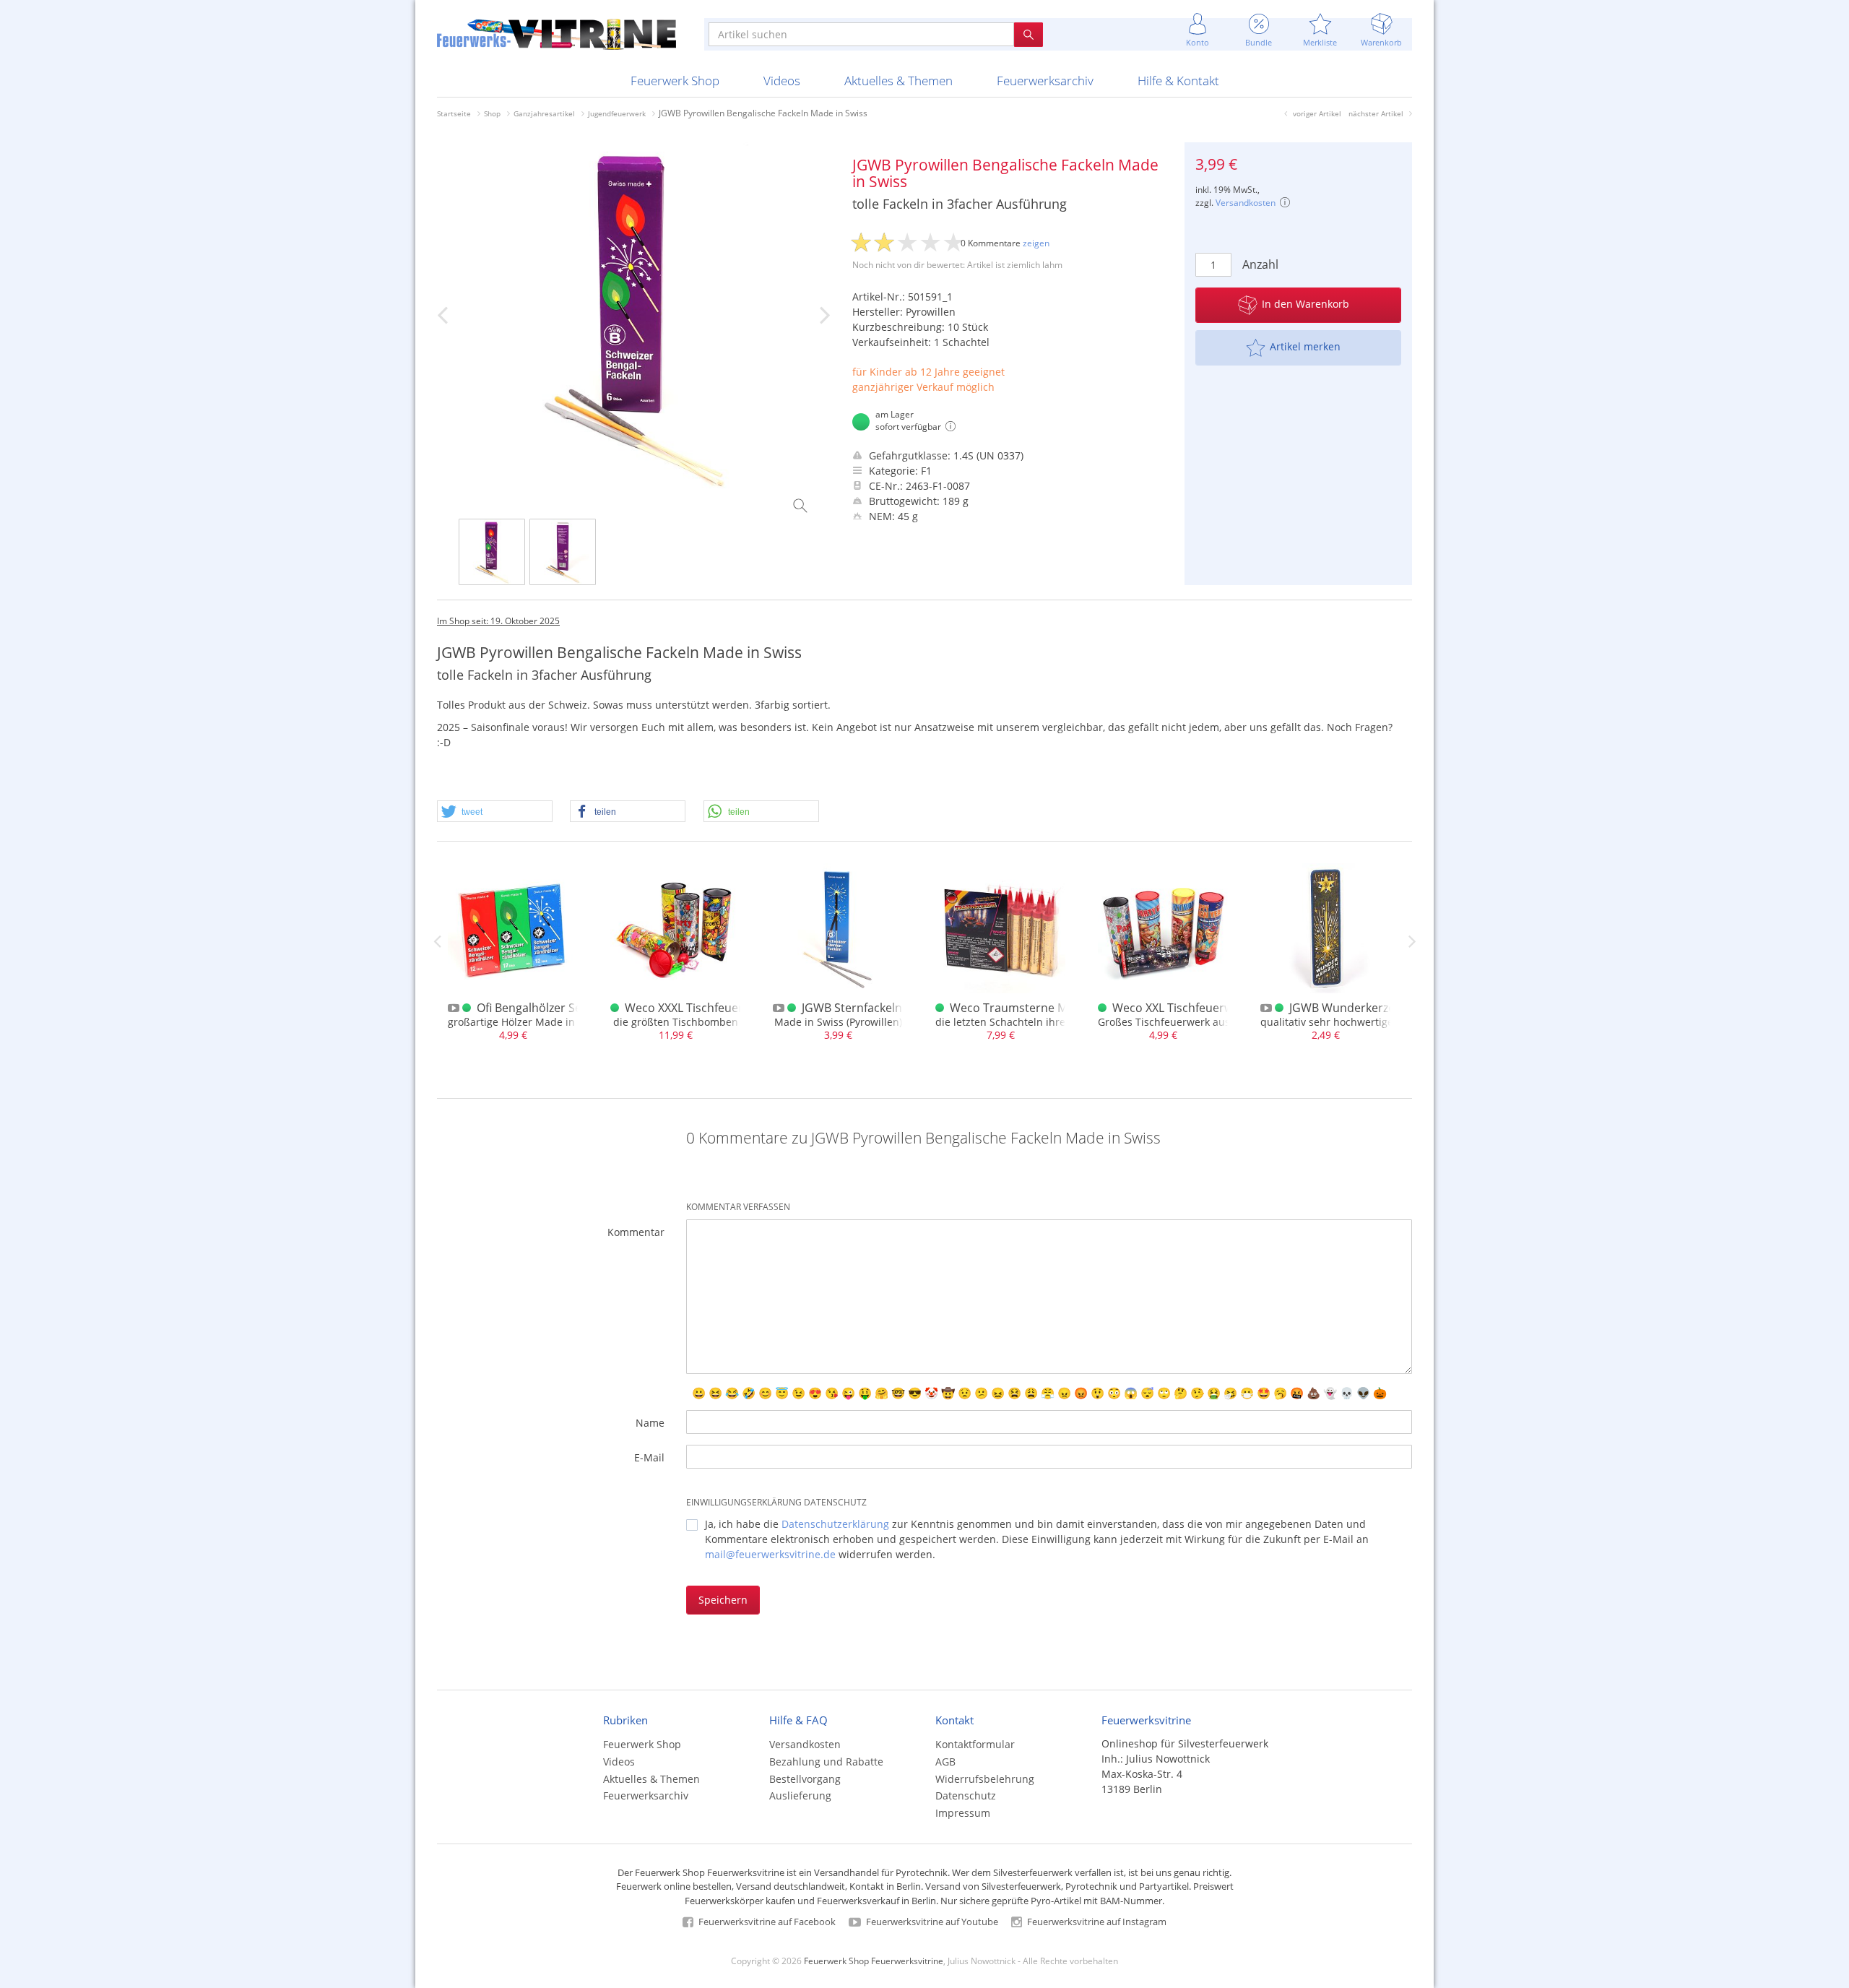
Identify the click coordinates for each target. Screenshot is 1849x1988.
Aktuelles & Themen (898, 81)
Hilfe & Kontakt (1178, 81)
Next (1412, 941)
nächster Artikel (1376, 113)
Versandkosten (1246, 203)
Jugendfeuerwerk (617, 113)
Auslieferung (800, 1795)
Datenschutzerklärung (835, 1524)
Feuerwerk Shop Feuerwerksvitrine (874, 1961)
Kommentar (636, 1232)
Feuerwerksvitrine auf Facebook (766, 1922)
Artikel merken (1305, 346)
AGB (945, 1762)
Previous (437, 941)
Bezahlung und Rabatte (826, 1762)
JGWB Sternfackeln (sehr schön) (887, 1008)
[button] (495, 812)
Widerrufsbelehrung (985, 1779)
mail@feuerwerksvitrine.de (770, 1554)
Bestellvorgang (805, 1779)
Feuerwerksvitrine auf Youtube (931, 1922)
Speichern (723, 1600)
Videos (782, 81)
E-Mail (649, 1457)
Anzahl (1260, 264)
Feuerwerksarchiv (1045, 81)
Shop (492, 113)
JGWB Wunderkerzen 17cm (1362, 1008)
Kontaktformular (975, 1744)
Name (650, 1423)
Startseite (454, 113)
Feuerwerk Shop (675, 81)
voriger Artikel (1317, 113)
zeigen (1036, 243)
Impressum (963, 1813)
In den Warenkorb (1305, 304)
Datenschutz (966, 1795)
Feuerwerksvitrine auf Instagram (1096, 1922)
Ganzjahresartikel (544, 113)
